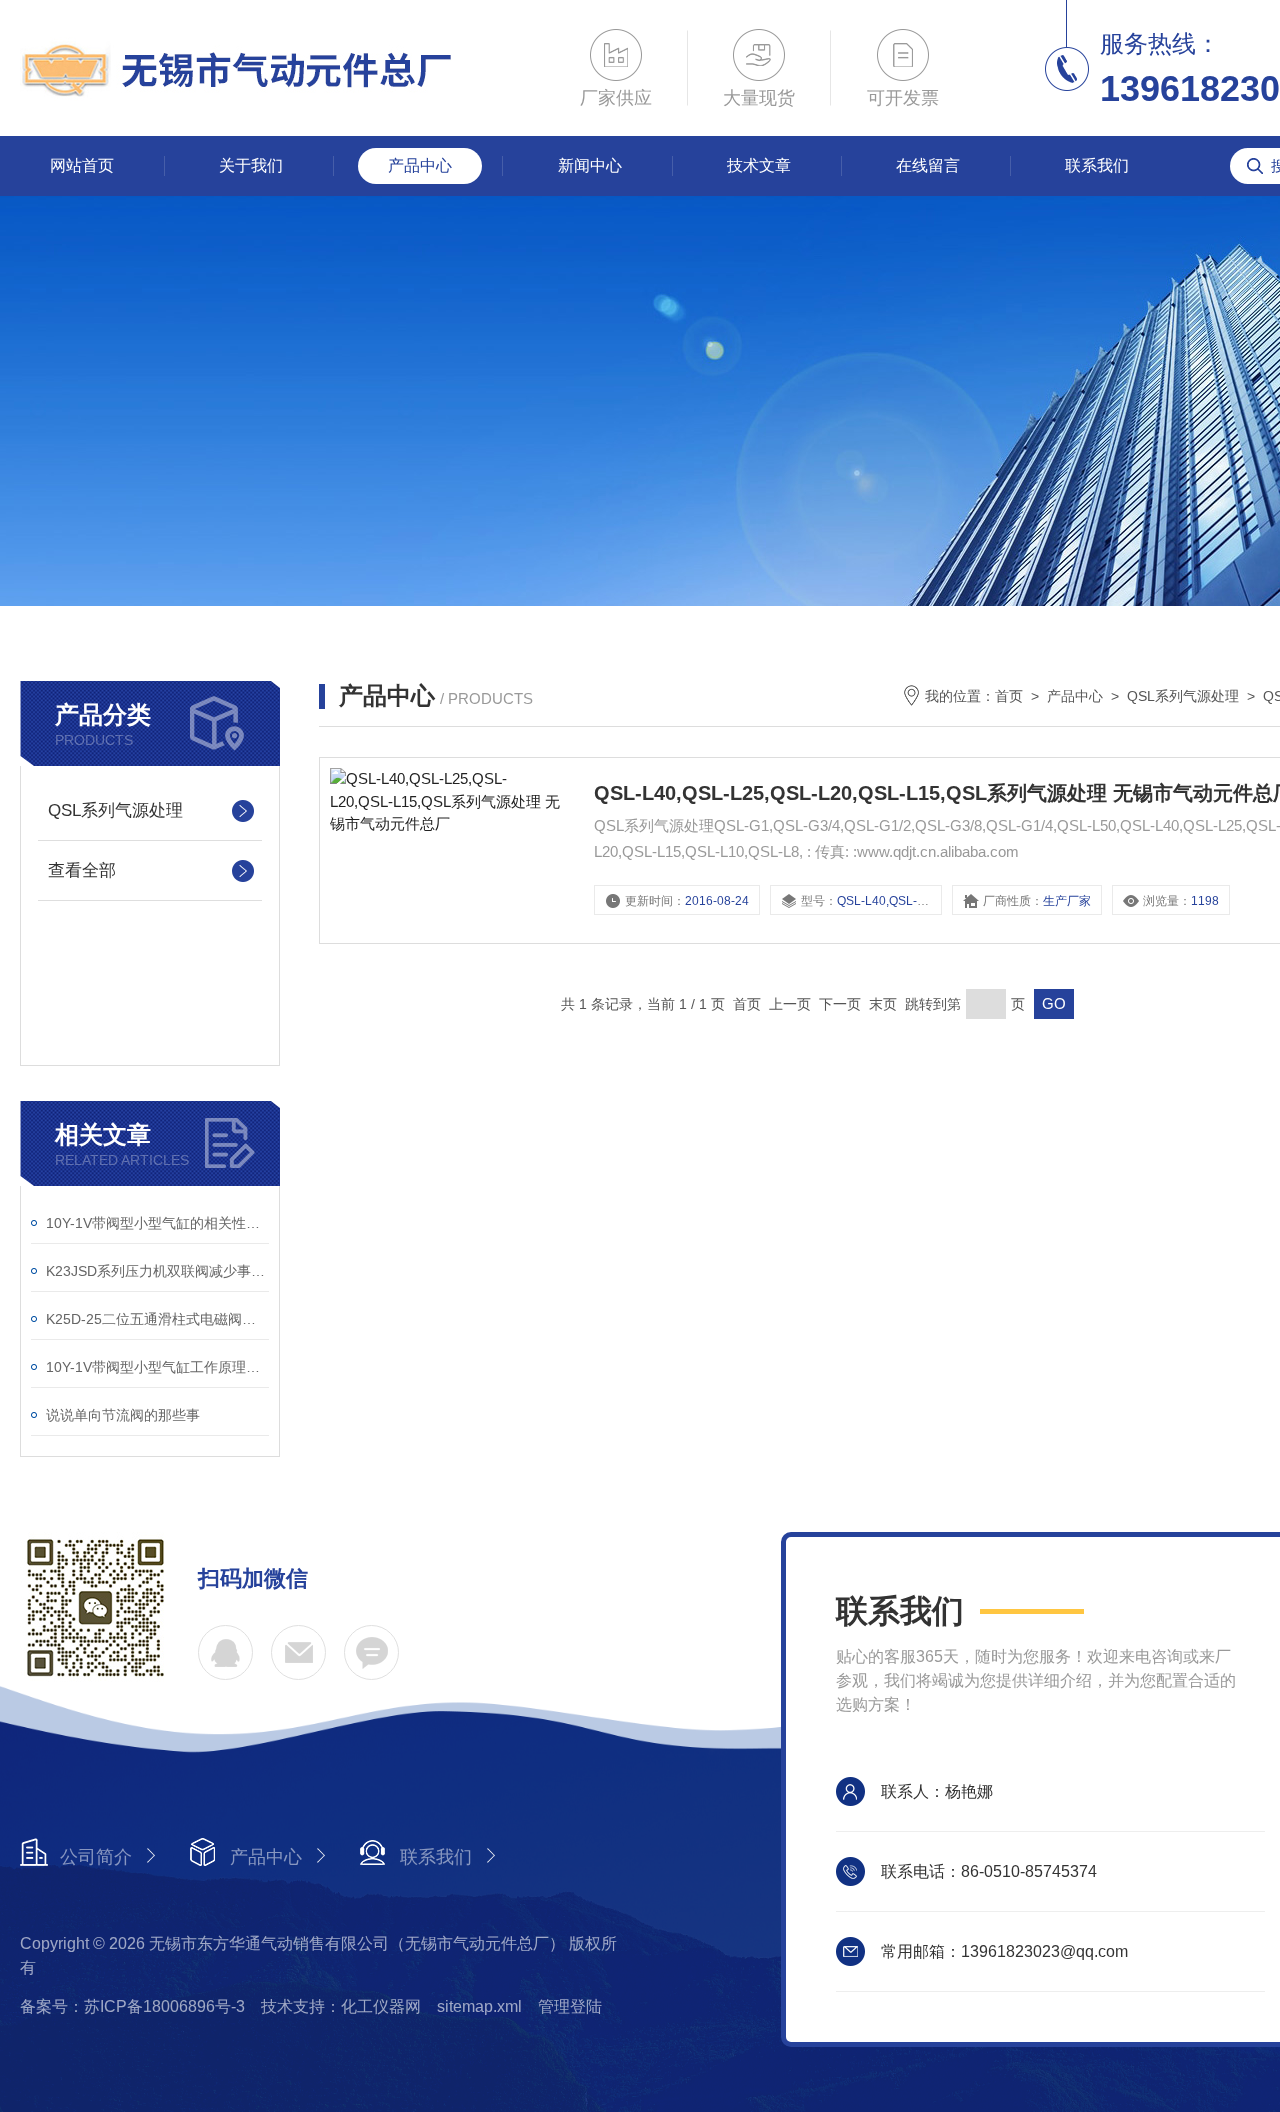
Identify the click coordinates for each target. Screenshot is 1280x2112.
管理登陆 (570, 2006)
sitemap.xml (479, 2006)
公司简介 (96, 1857)
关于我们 (251, 165)
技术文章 (759, 165)
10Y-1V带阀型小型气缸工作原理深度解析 (157, 1367)
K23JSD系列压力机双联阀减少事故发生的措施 (157, 1271)
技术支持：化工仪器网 (341, 2006)
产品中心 (420, 165)
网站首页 (82, 165)
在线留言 (928, 165)
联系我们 (1097, 165)
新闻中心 (590, 165)
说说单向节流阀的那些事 (123, 1415)
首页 (1009, 696)
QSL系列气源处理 (115, 810)
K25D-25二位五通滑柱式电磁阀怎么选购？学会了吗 (157, 1319)
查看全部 (82, 870)
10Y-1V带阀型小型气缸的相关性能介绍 (157, 1223)
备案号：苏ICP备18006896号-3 (132, 2006)
